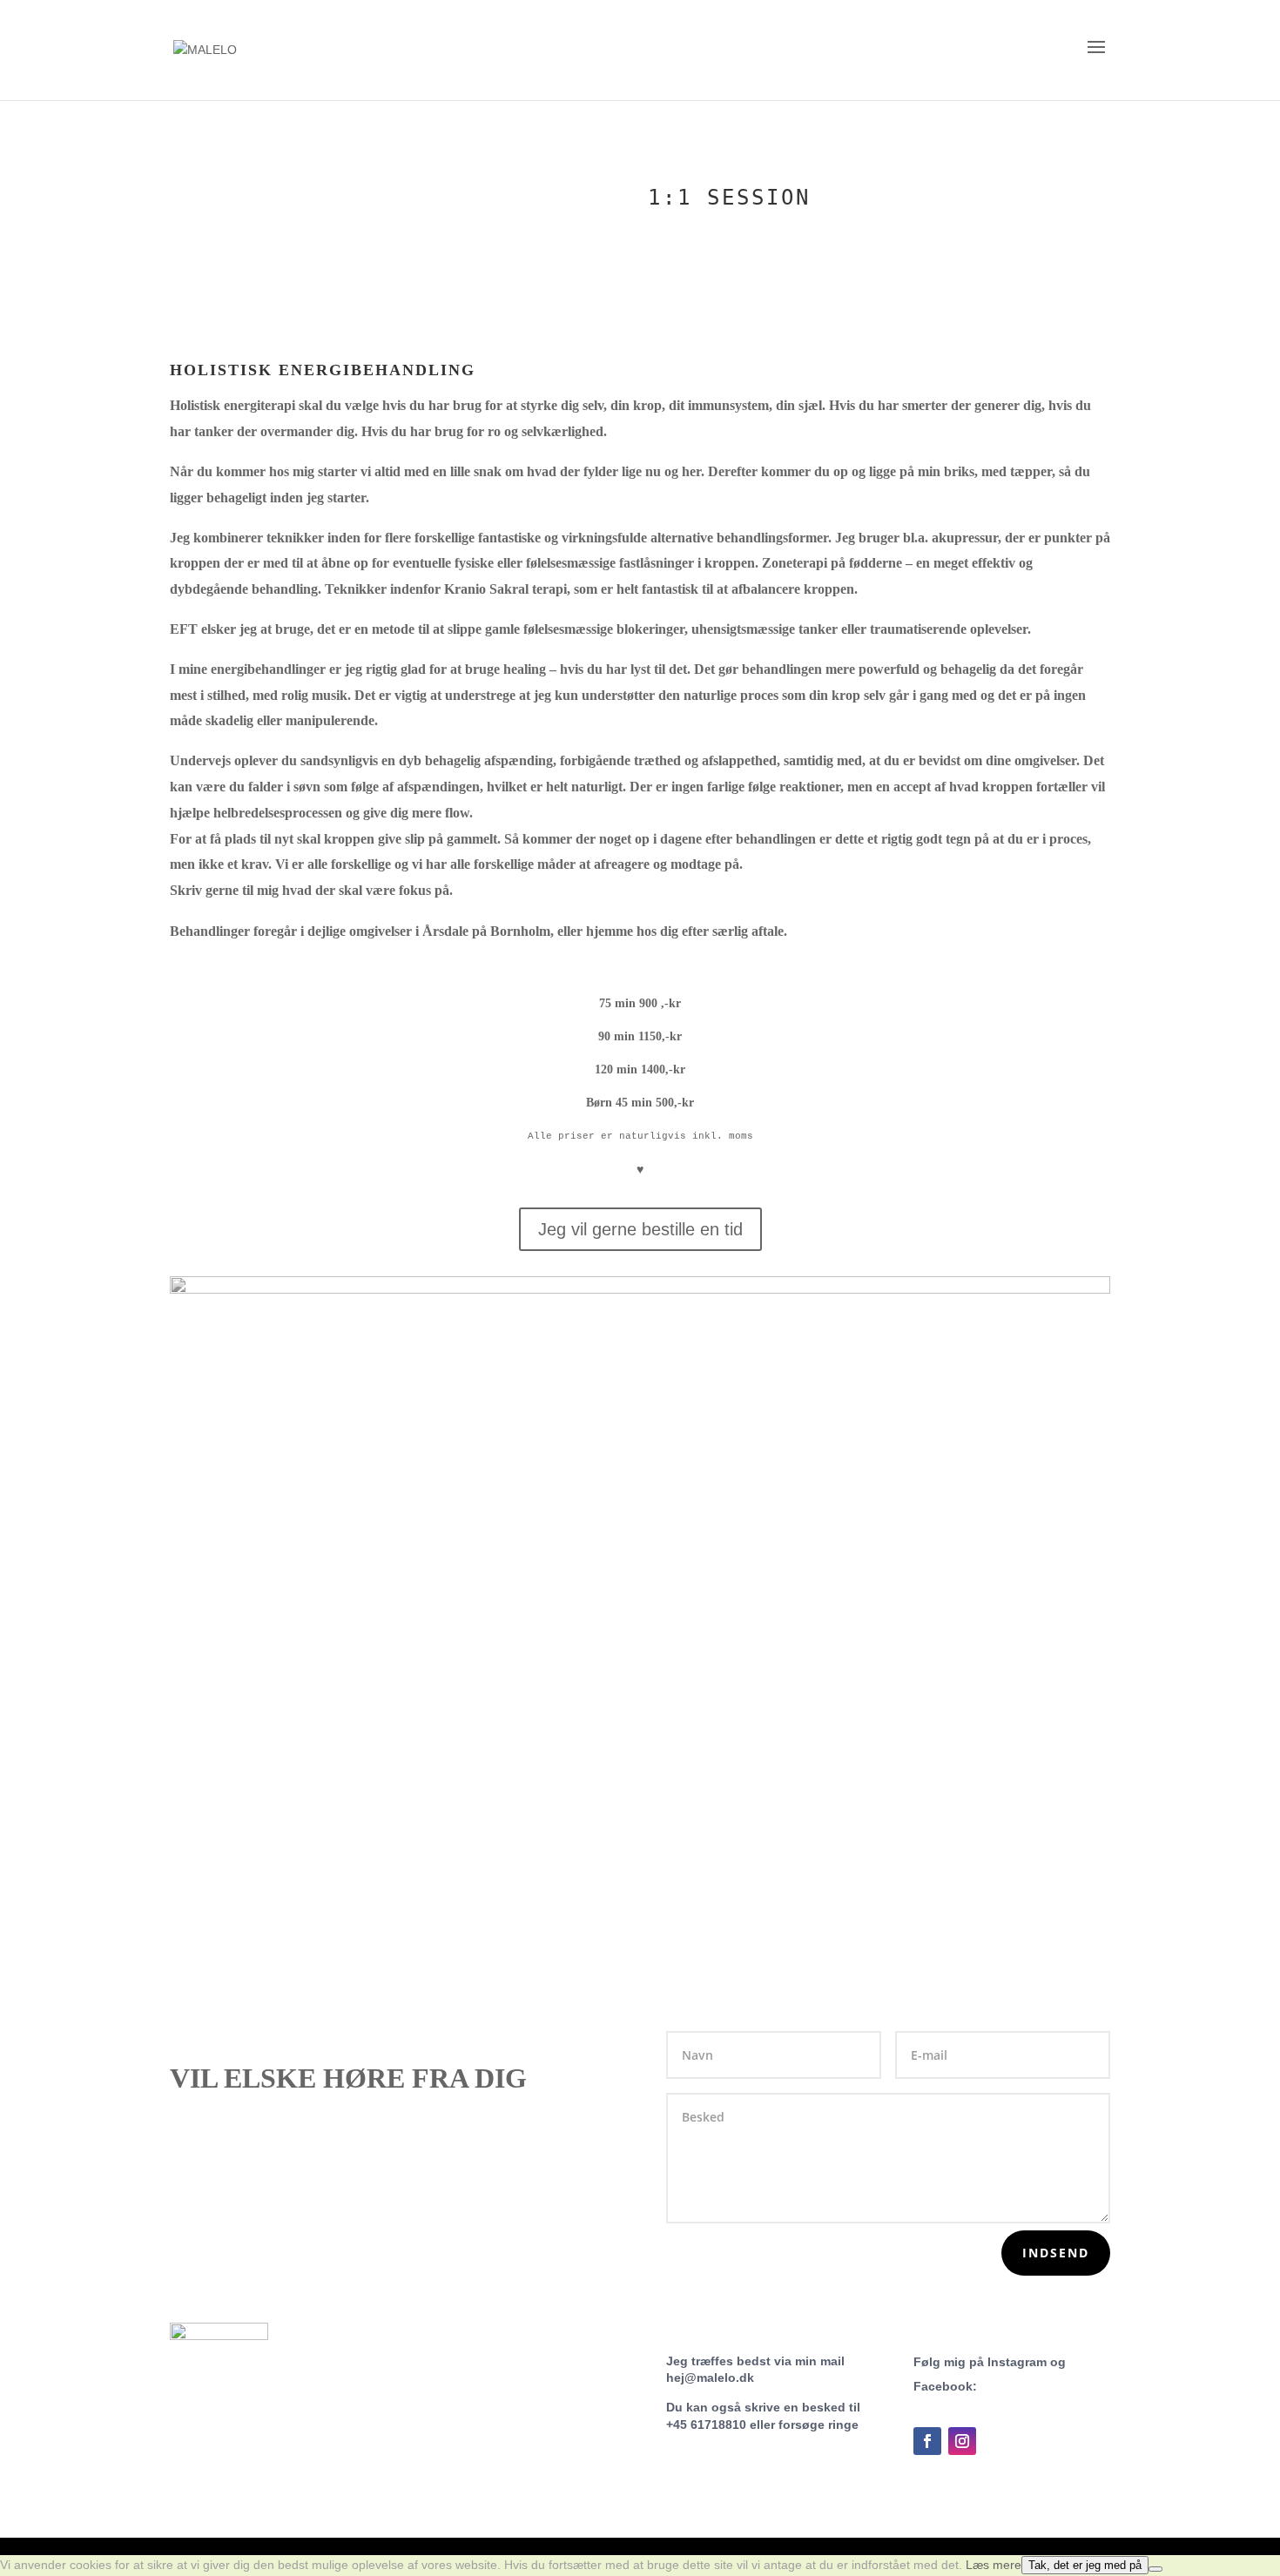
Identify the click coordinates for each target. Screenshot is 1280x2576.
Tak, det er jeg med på (1085, 2565)
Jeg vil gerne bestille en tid (640, 1229)
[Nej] (1155, 2569)
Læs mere (994, 2565)
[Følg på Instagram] (962, 2441)
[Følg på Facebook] (927, 2441)
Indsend (1056, 2253)
